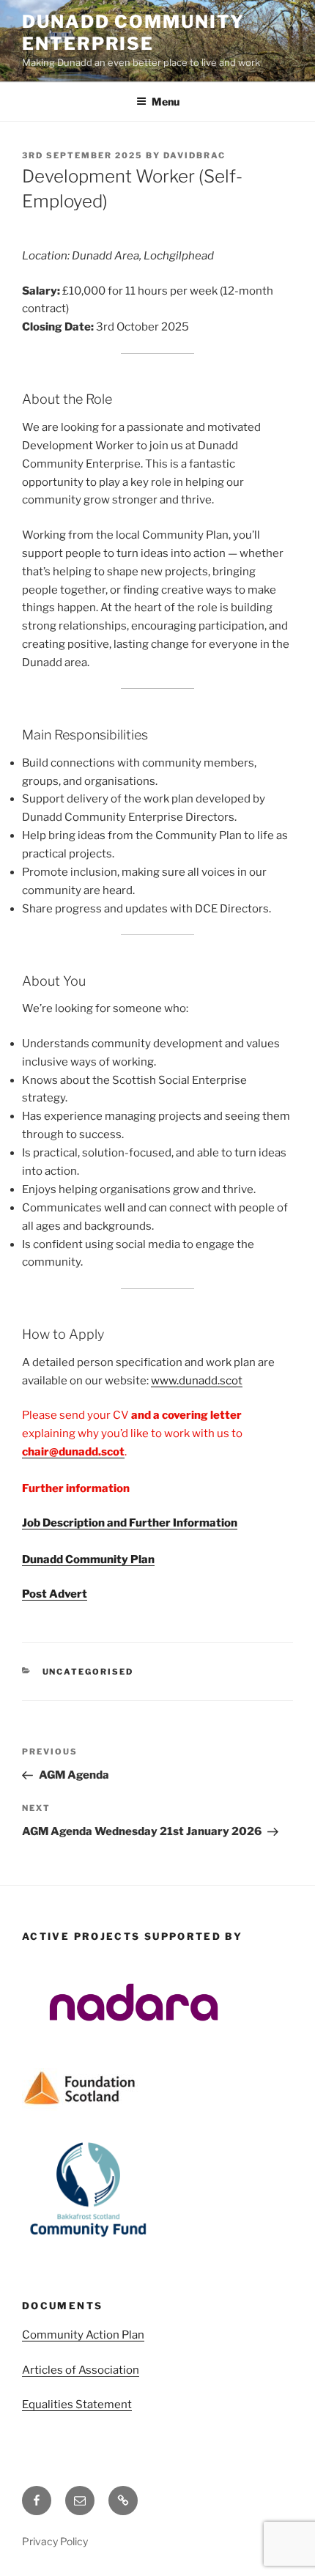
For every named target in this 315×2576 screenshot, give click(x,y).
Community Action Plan (83, 2335)
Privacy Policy (55, 2541)
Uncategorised (88, 1672)
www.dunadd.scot (197, 1381)
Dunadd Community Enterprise (133, 33)
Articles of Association (81, 2370)
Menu (166, 102)
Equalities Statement (77, 2405)
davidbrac (194, 155)
